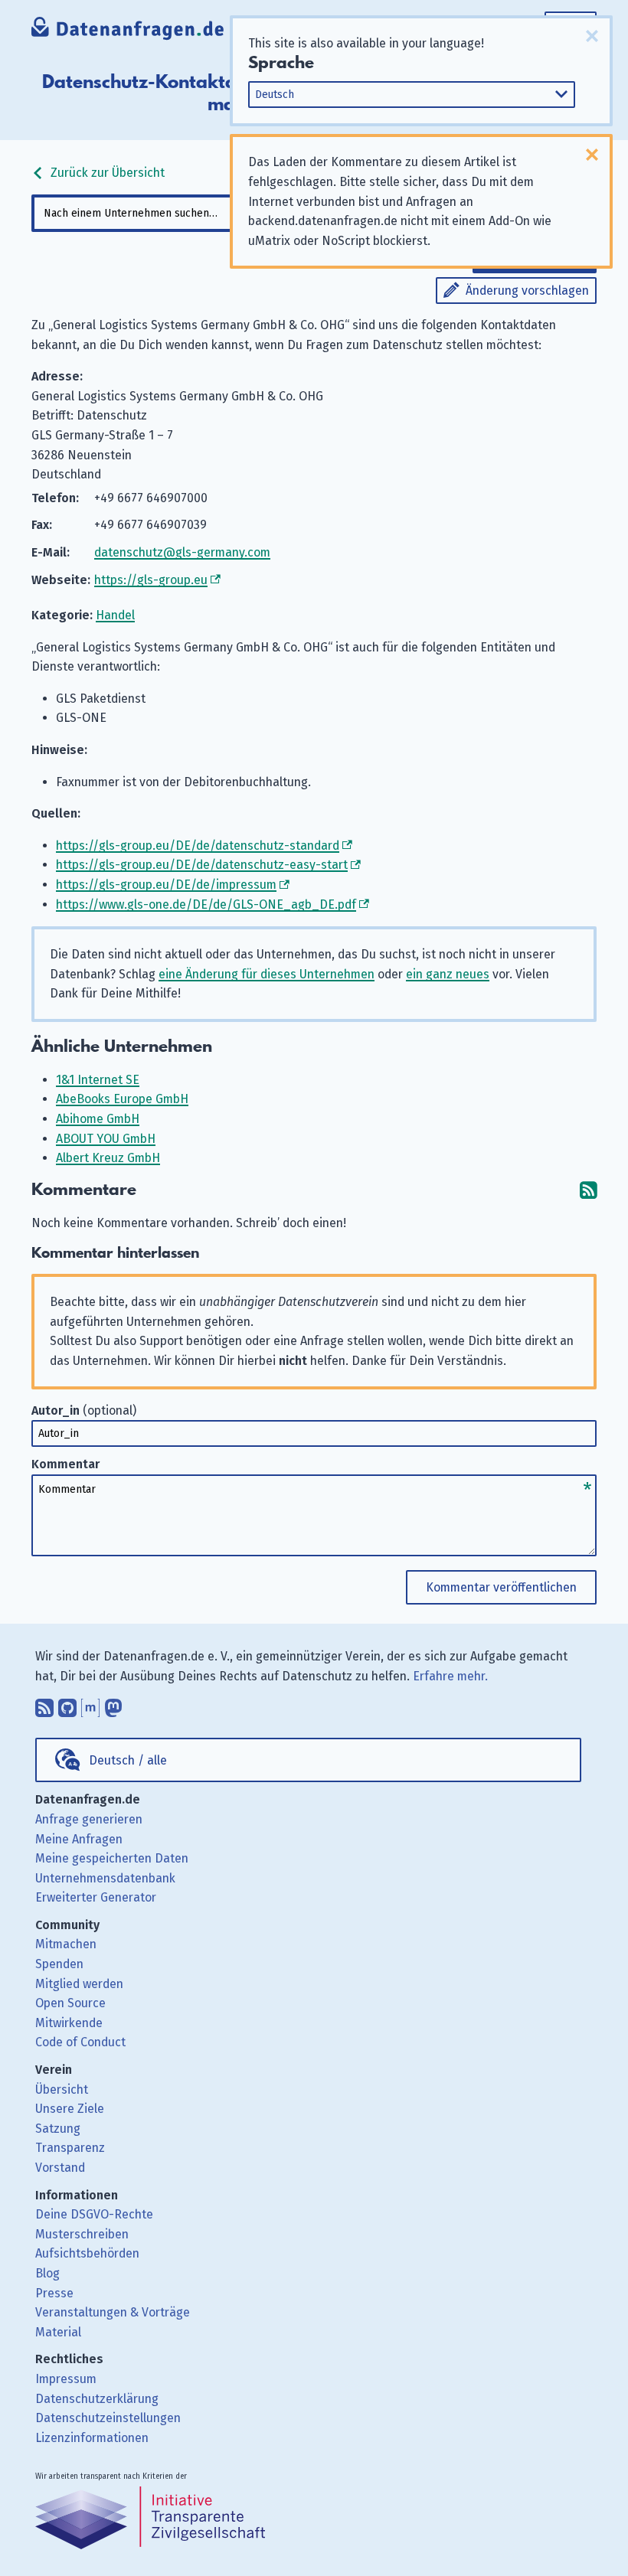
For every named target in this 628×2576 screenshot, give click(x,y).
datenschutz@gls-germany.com (182, 552)
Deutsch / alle (128, 1760)
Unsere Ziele (70, 2109)
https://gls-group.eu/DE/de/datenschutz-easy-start (202, 865)
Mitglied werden (79, 1984)
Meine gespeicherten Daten (112, 1858)
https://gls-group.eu (151, 580)
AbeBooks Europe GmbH (122, 1099)
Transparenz (70, 2148)
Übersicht (62, 2090)
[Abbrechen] (592, 36)
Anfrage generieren (89, 1819)
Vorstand (60, 2168)
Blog (47, 2273)
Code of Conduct (80, 2042)
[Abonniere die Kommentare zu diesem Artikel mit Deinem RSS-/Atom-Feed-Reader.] (588, 1190)
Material (58, 2332)
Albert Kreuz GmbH (108, 1158)
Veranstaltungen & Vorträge (113, 2312)
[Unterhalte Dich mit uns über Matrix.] (90, 1704)
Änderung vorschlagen (527, 291)
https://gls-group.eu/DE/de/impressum (166, 885)
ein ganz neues (448, 974)
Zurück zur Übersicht (106, 173)
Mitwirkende (69, 2023)
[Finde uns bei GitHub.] (67, 1704)
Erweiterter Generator (96, 1897)
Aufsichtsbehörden (87, 2253)
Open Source (70, 2003)
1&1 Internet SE (98, 1080)
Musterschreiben (82, 2234)
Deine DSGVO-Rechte (94, 2214)
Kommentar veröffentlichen (501, 1587)
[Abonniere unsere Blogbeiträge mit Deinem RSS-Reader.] (44, 1704)
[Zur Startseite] (128, 30)
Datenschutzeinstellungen (108, 2418)
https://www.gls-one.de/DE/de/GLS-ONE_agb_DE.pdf (206, 904)
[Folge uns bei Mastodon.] (113, 1704)
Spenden (59, 1964)
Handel (115, 615)
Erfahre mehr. (450, 1676)
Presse (54, 2293)
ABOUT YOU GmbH (106, 1139)
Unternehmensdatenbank (105, 1878)
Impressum (66, 2379)
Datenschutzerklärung (97, 2399)
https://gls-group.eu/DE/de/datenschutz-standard (198, 846)
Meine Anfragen (79, 1839)
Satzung (58, 2129)
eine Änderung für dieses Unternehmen (267, 974)
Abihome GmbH (98, 1119)
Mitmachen (66, 1944)
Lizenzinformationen (92, 2438)
